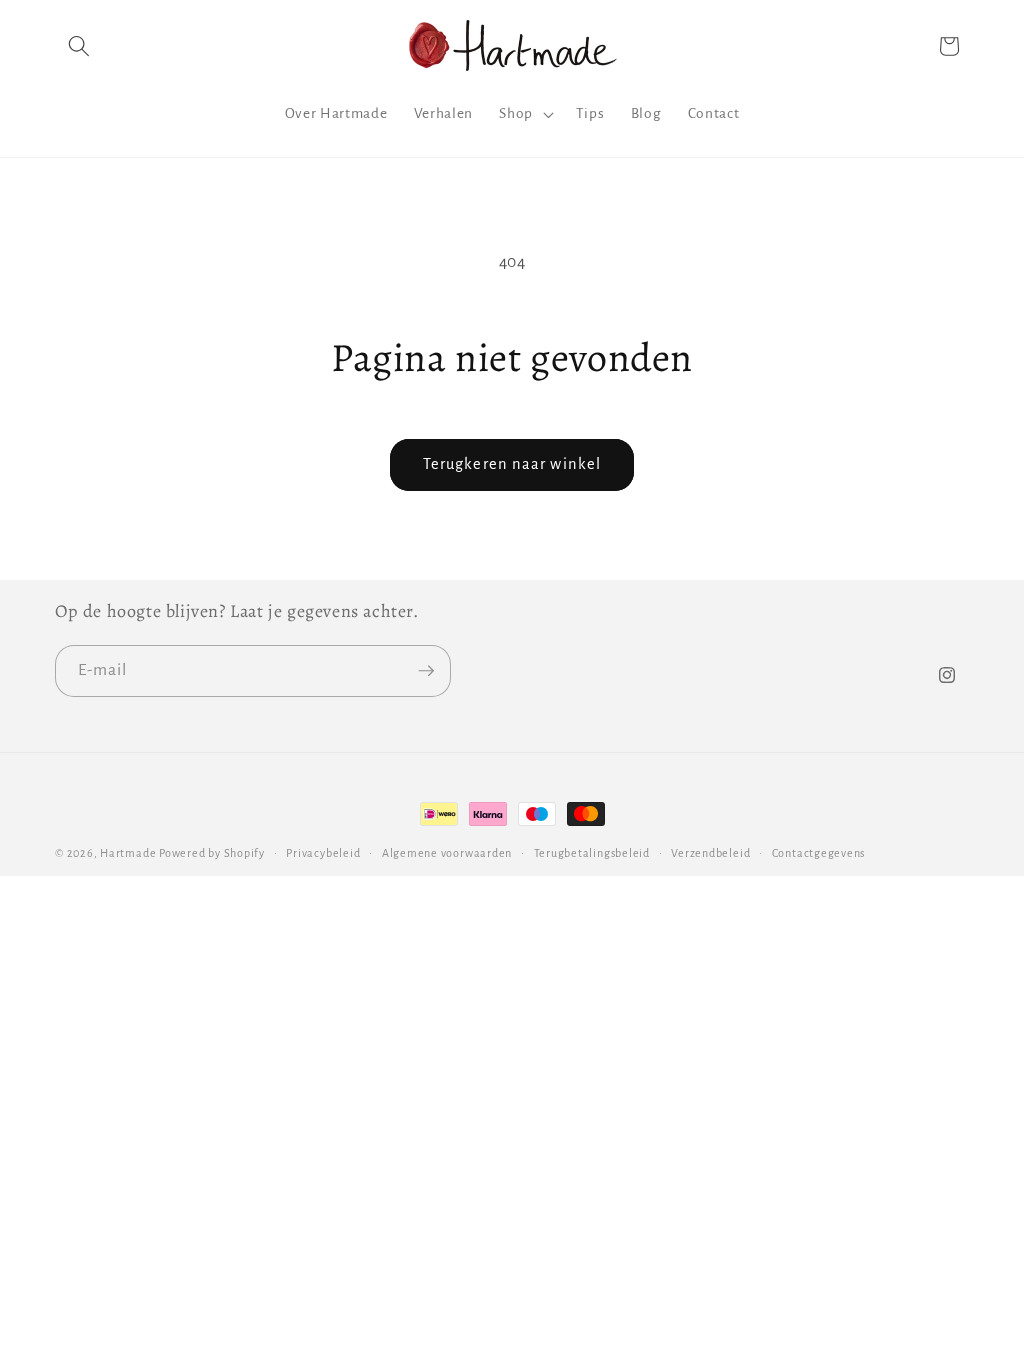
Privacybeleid (323, 853)
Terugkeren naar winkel (512, 464)
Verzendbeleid (710, 853)
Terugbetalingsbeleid (592, 853)
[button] (79, 46)
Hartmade (128, 853)
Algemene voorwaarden (447, 853)
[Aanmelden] (426, 671)
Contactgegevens (819, 853)
